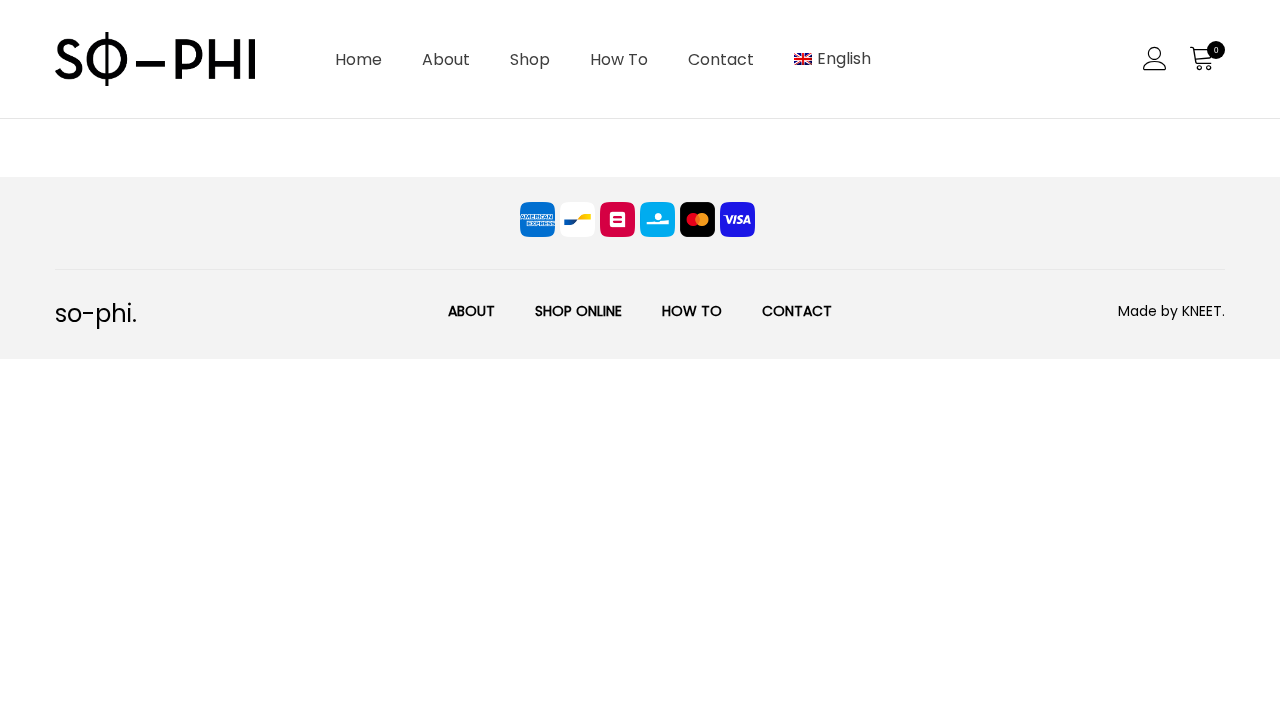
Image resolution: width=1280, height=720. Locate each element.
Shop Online (578, 311)
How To (619, 59)
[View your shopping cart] (1201, 59)
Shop (530, 59)
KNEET (1202, 311)
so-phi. (96, 313)
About (446, 59)
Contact (721, 59)
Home (358, 59)
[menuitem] (832, 58)
